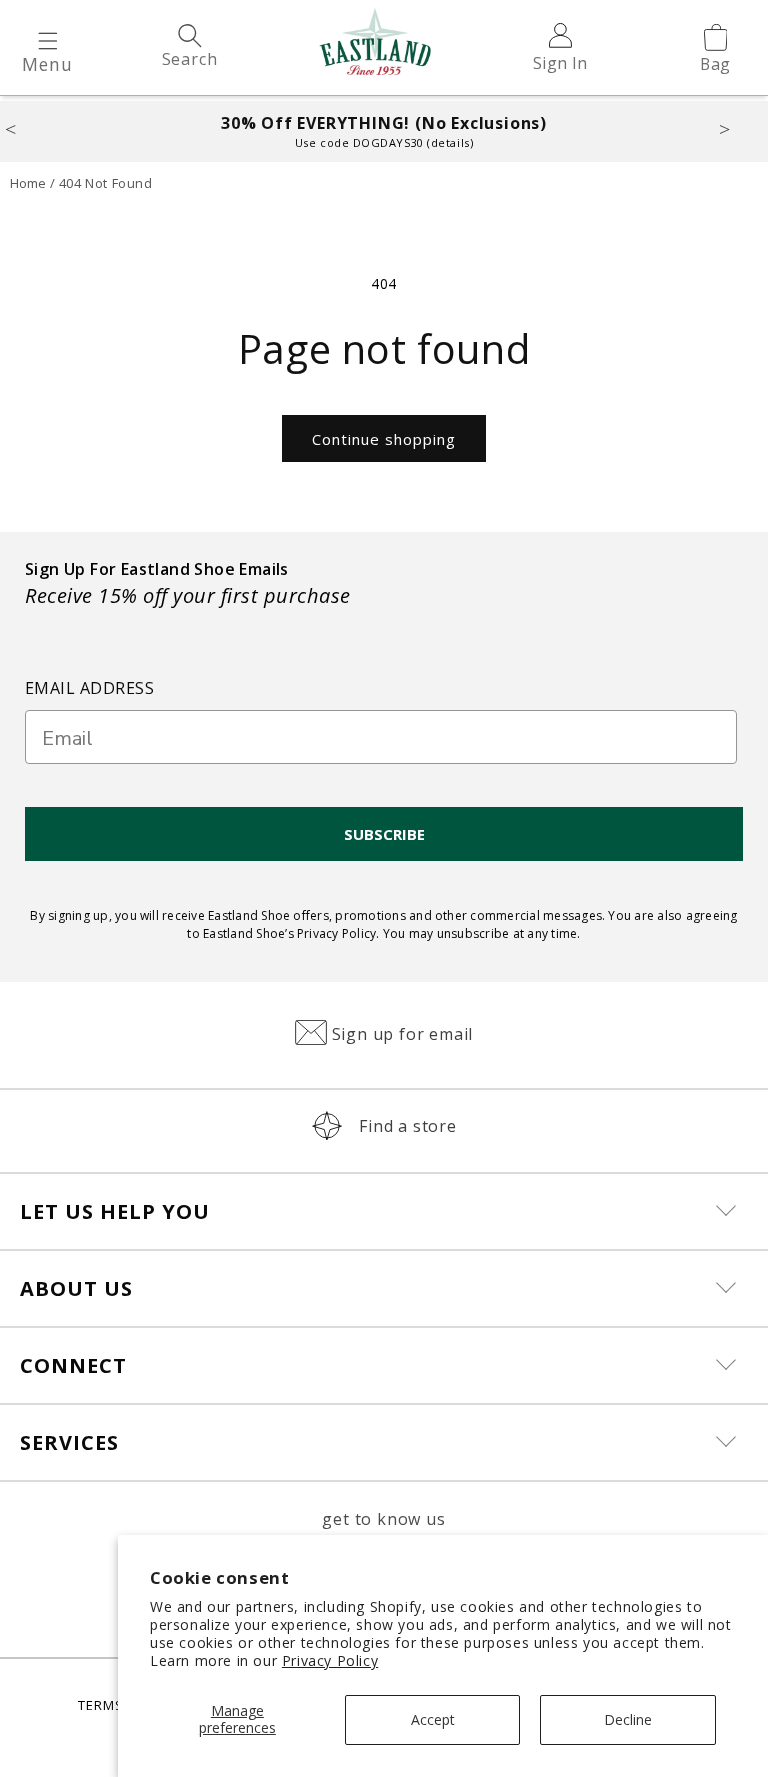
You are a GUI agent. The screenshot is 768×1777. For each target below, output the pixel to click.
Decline (628, 1719)
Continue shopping (384, 439)
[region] (384, 131)
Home (28, 183)
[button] (48, 41)
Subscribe (384, 834)
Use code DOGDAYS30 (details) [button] (384, 142)
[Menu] (48, 41)
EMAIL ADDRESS (89, 688)
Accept (433, 1719)
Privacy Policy (330, 1660)
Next (739, 127)
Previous (32, 127)
